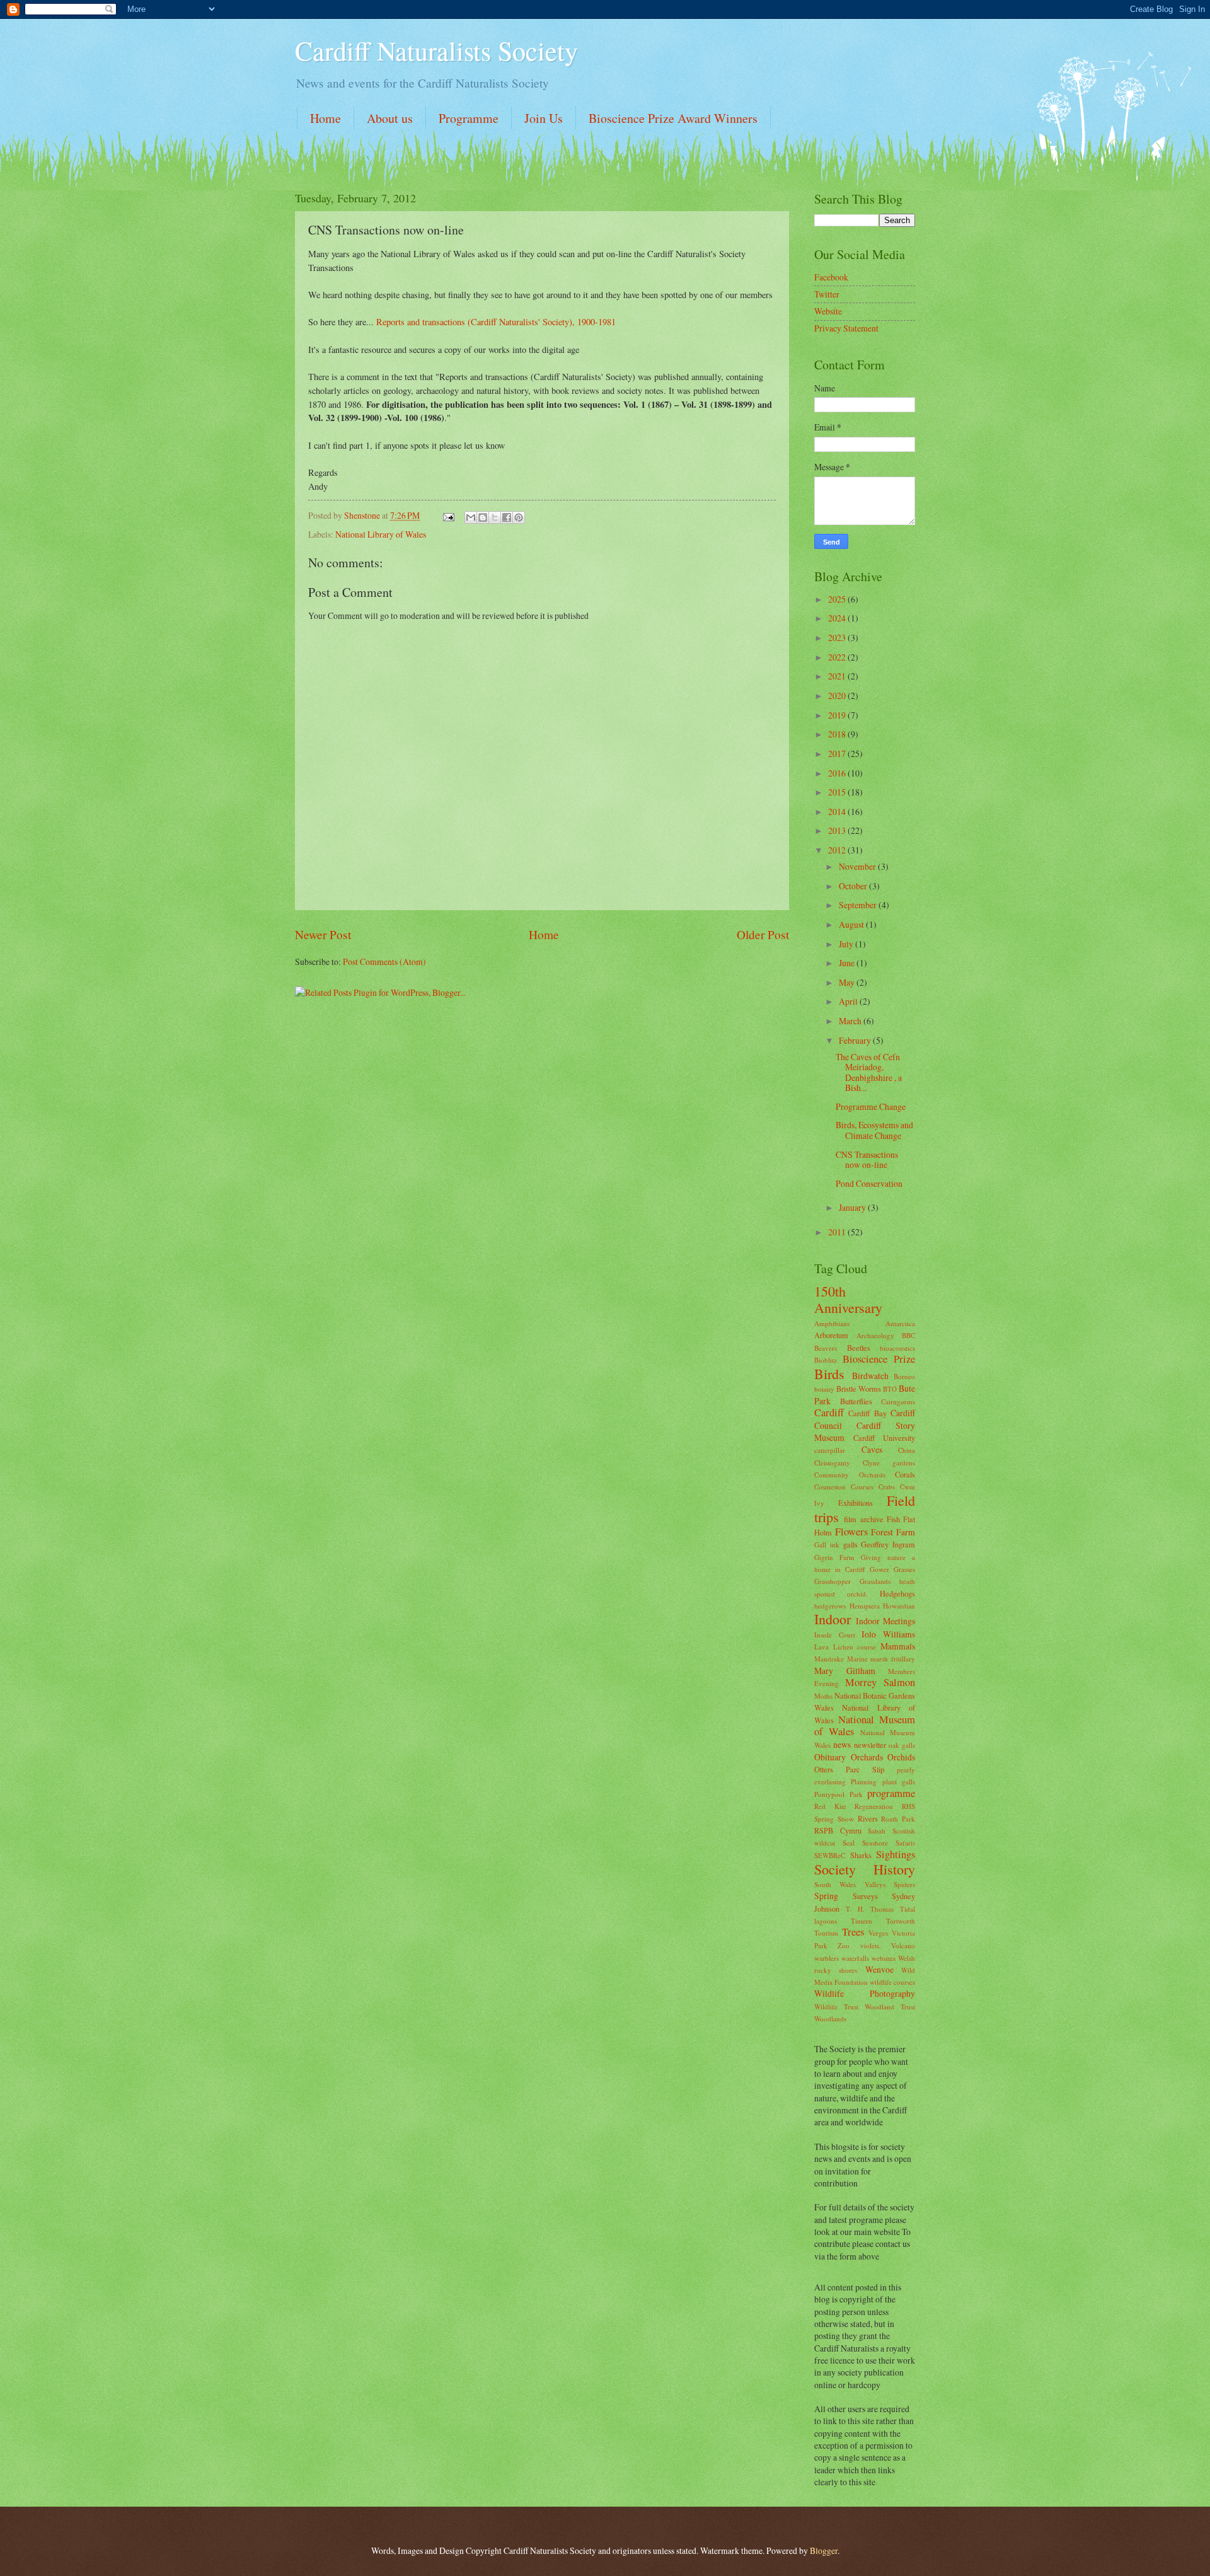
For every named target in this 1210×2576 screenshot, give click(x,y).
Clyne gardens (889, 1463)
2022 (838, 657)
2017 (838, 754)
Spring (826, 1896)
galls (850, 1544)
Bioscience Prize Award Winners (673, 118)
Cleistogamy (832, 1463)
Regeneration (874, 1806)
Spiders (904, 1884)
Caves (872, 1449)
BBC (908, 1335)
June (848, 963)
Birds (829, 1374)
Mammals (898, 1646)
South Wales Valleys (850, 1884)
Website (828, 311)
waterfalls (855, 1958)
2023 (838, 638)
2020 (838, 696)
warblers (827, 1958)
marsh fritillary (893, 1659)
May (848, 982)
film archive (863, 1519)
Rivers (868, 1818)
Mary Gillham (845, 1671)
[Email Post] (448, 515)
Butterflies (856, 1401)
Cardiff (829, 1412)
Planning (864, 1782)
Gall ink (827, 1545)
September (859, 905)
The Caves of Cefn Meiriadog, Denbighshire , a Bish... (869, 1072)
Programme (469, 118)
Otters (824, 1769)
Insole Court (835, 1635)
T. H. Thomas (870, 1909)
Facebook (831, 277)
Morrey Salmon (880, 1682)
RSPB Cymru (838, 1830)
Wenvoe (879, 1969)
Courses (862, 1487)
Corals (905, 1474)
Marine (857, 1659)
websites (884, 1958)
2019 (838, 715)
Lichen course (855, 1647)
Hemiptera (865, 1606)
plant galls (899, 1782)
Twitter (827, 294)
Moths (823, 1696)
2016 (838, 773)
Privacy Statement (846, 328)
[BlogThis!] (483, 517)
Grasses (904, 1569)
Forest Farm (893, 1532)
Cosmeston (830, 1487)
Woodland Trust (890, 2007)
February (856, 1040)
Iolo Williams (888, 1634)
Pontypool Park (838, 1794)
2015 (838, 792)
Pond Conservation (869, 1183)
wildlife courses (892, 1982)
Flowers (851, 1532)
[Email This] (471, 517)
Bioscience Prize (879, 1359)
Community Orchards (850, 1475)
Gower (879, 1569)
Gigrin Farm (834, 1557)
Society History (865, 1869)
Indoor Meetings (885, 1621)
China (907, 1450)
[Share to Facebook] (507, 517)
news (842, 1744)
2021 (838, 676)
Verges (878, 1933)
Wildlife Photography (865, 1993)
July (847, 944)
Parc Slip (865, 1769)
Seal (849, 1843)
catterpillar (830, 1450)
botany (824, 1389)
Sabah (877, 1831)
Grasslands (875, 1581)
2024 (838, 618)
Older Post (763, 934)
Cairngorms (898, 1401)
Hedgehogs (897, 1593)
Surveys (865, 1896)
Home (326, 118)
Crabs (887, 1487)
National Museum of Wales (865, 1726)
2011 (838, 1232)
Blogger (824, 2550)
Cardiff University (884, 1438)
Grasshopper (833, 1581)
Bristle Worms (859, 1389)
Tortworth (901, 1921)
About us (390, 118)
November (858, 866)
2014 (838, 811)
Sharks (861, 1855)
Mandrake (829, 1659)
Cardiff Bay (867, 1413)
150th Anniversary (848, 1299)
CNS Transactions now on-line (867, 1160)
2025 (838, 599)
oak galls (902, 1745)
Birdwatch (870, 1376)
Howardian (899, 1606)
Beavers (826, 1348)
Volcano (903, 1945)
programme (891, 1793)
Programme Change (871, 1106)
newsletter (870, 1745)
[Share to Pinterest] (519, 517)
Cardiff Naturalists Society (436, 50)
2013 (838, 830)
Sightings (896, 1854)
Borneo (904, 1376)
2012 (838, 850)
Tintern (861, 1921)
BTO (890, 1389)
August (852, 924)
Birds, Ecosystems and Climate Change (874, 1130)
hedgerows (830, 1606)
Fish (893, 1519)
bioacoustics (897, 1348)
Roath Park (898, 1819)
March (851, 1021)
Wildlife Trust (836, 2007)
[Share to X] (495, 517)
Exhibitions (856, 1503)
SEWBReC (830, 1855)
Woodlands (830, 2019)
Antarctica (900, 1323)
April (849, 1001)
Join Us (544, 118)
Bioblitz (826, 1360)
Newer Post (323, 934)
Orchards (867, 1757)
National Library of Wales (381, 534)
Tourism (826, 1933)
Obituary (830, 1757)
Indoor (833, 1619)
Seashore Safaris (889, 1843)
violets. (871, 1945)
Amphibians (832, 1323)
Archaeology (875, 1335)
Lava (821, 1647)
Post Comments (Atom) (384, 962)
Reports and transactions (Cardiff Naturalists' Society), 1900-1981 (496, 322)
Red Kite (830, 1806)
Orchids (901, 1757)
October (854, 886)
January (853, 1207)
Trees (853, 1932)
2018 (838, 734)
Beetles (859, 1348)
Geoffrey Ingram (888, 1544)
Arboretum (831, 1335)
